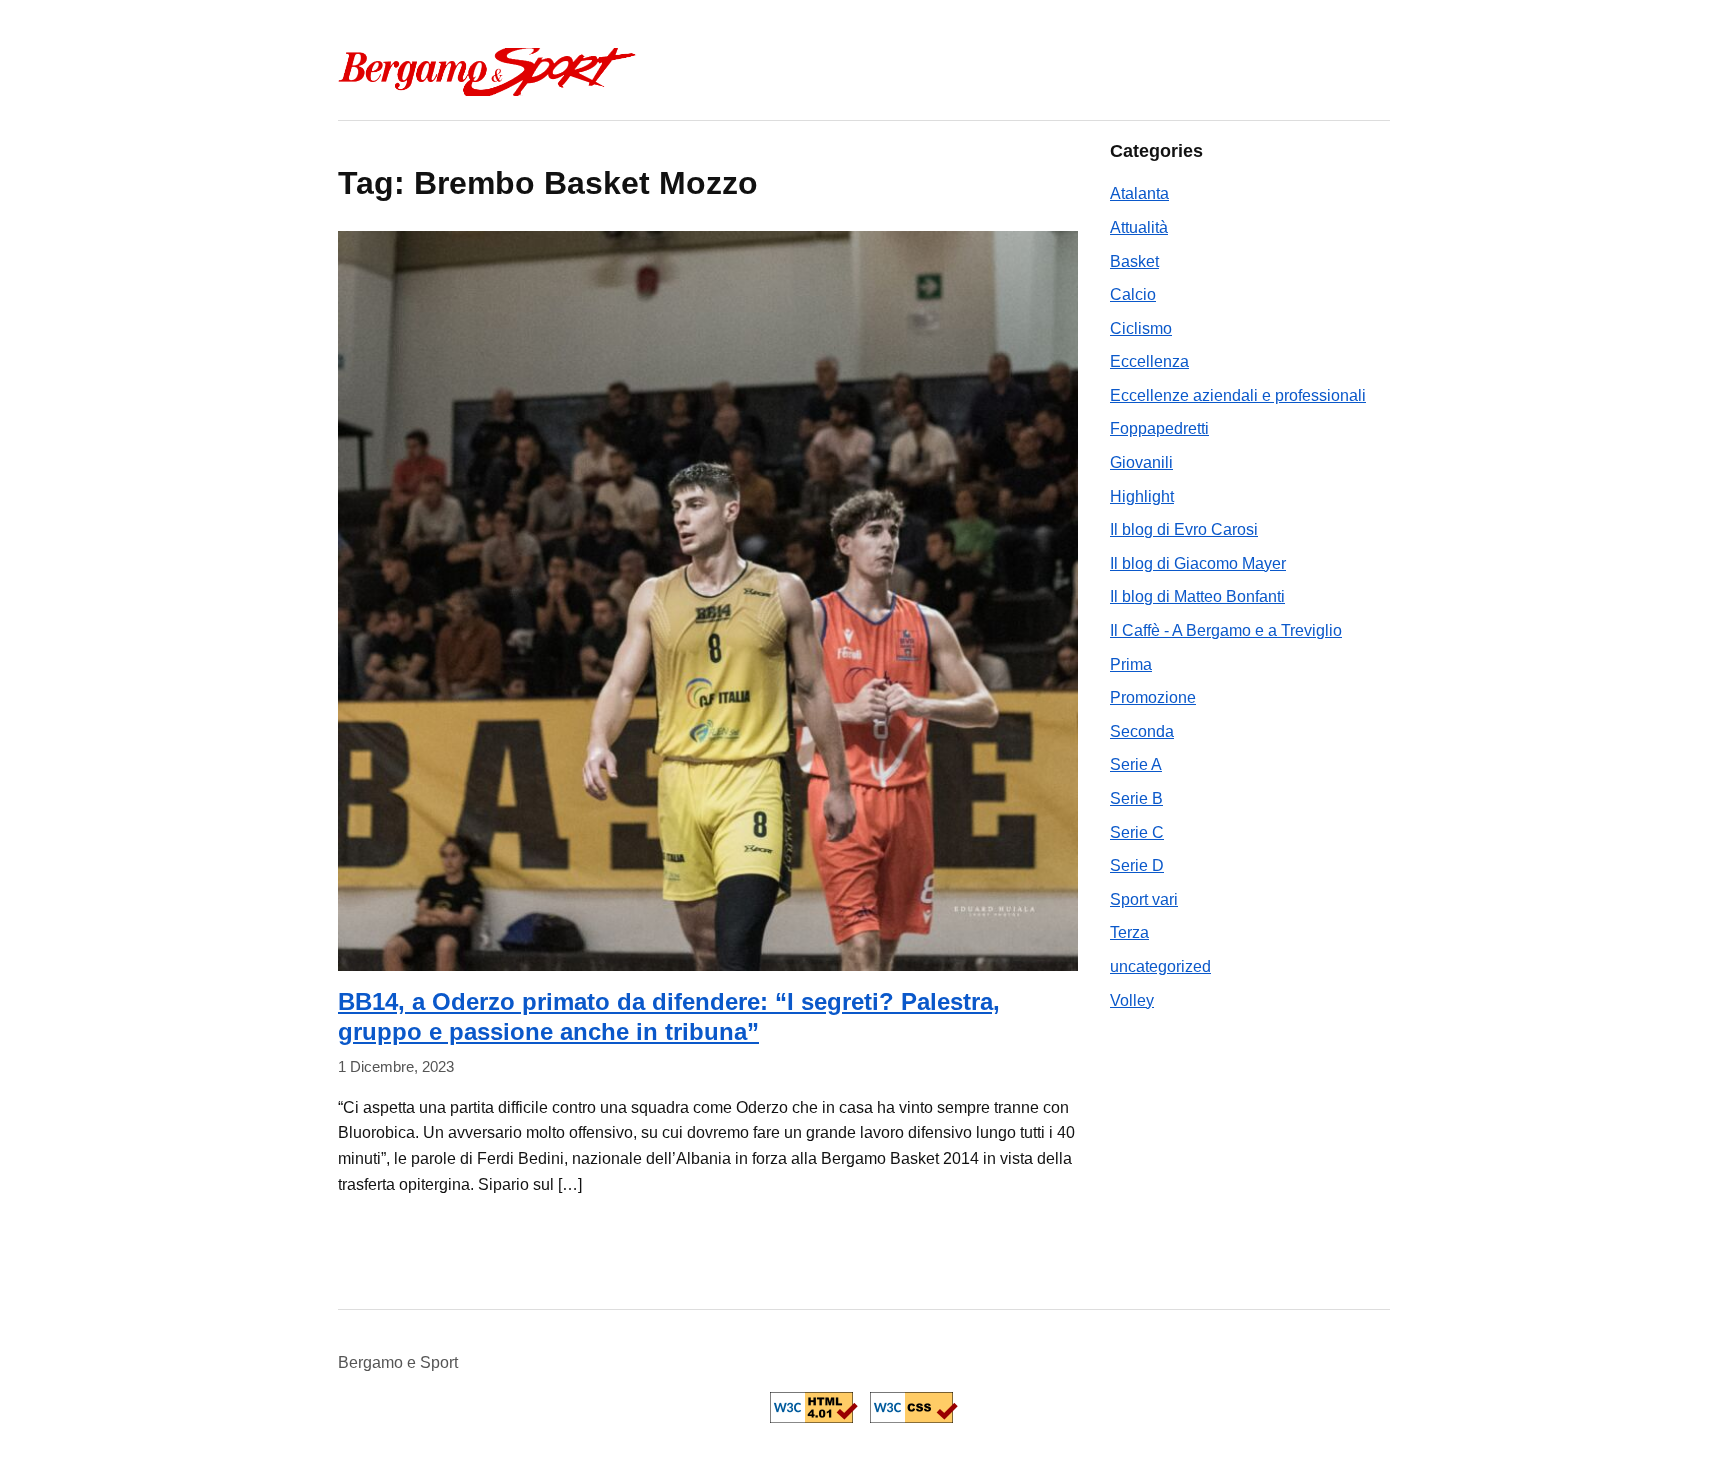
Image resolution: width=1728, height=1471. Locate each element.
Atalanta (1139, 193)
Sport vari (1144, 899)
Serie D (1137, 865)
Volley (1132, 1000)
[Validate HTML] (814, 1407)
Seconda (1142, 731)
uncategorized (1160, 966)
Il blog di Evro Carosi (1184, 529)
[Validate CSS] (914, 1407)
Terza (1129, 932)
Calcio (1133, 294)
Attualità (1139, 227)
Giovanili (1141, 462)
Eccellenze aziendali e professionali (1238, 395)
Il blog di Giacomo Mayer (1198, 563)
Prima (1131, 664)
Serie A (1136, 764)
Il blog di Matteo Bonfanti (1197, 596)
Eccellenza (1149, 361)
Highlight (1142, 496)
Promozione (1153, 697)
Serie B (1136, 798)
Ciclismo (1141, 328)
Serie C (1137, 832)
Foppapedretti (1159, 428)
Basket (1134, 261)
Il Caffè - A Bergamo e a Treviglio (1226, 630)
